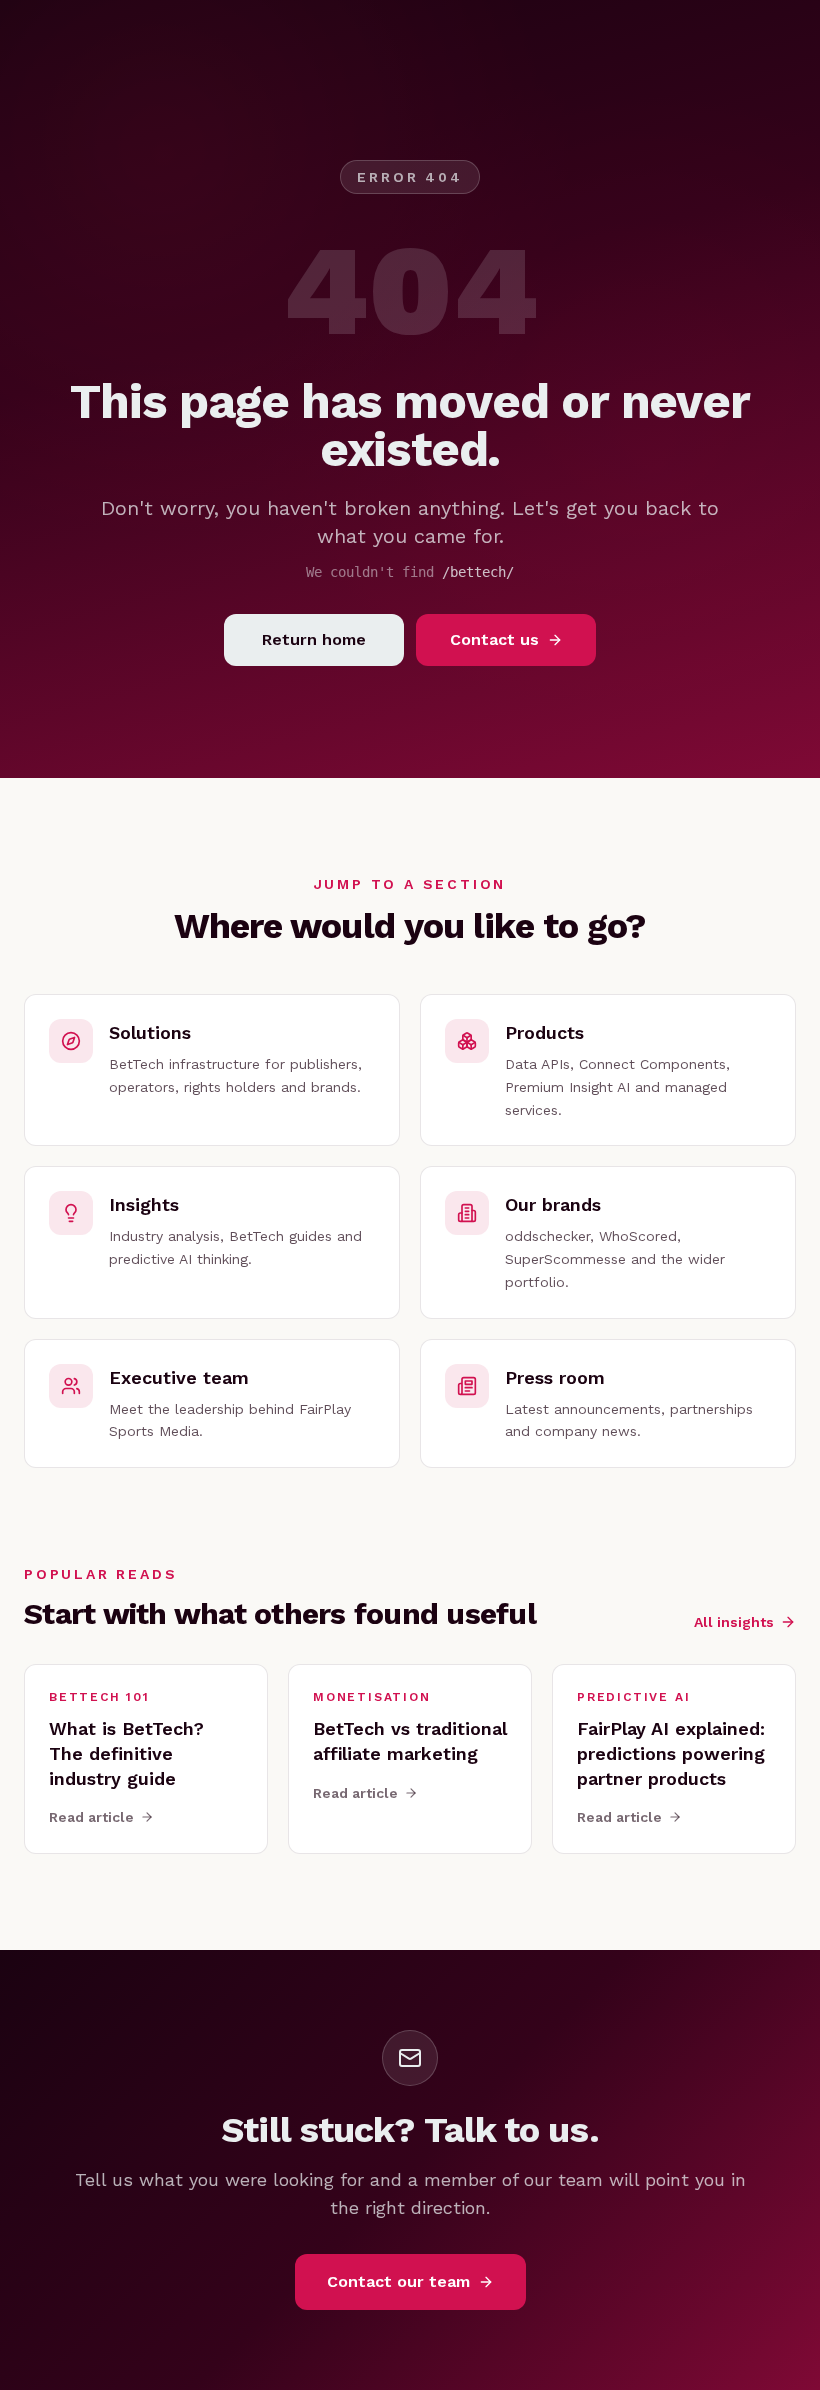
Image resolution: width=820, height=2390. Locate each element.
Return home (314, 639)
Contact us (494, 639)
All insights (734, 1622)
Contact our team (398, 2281)
